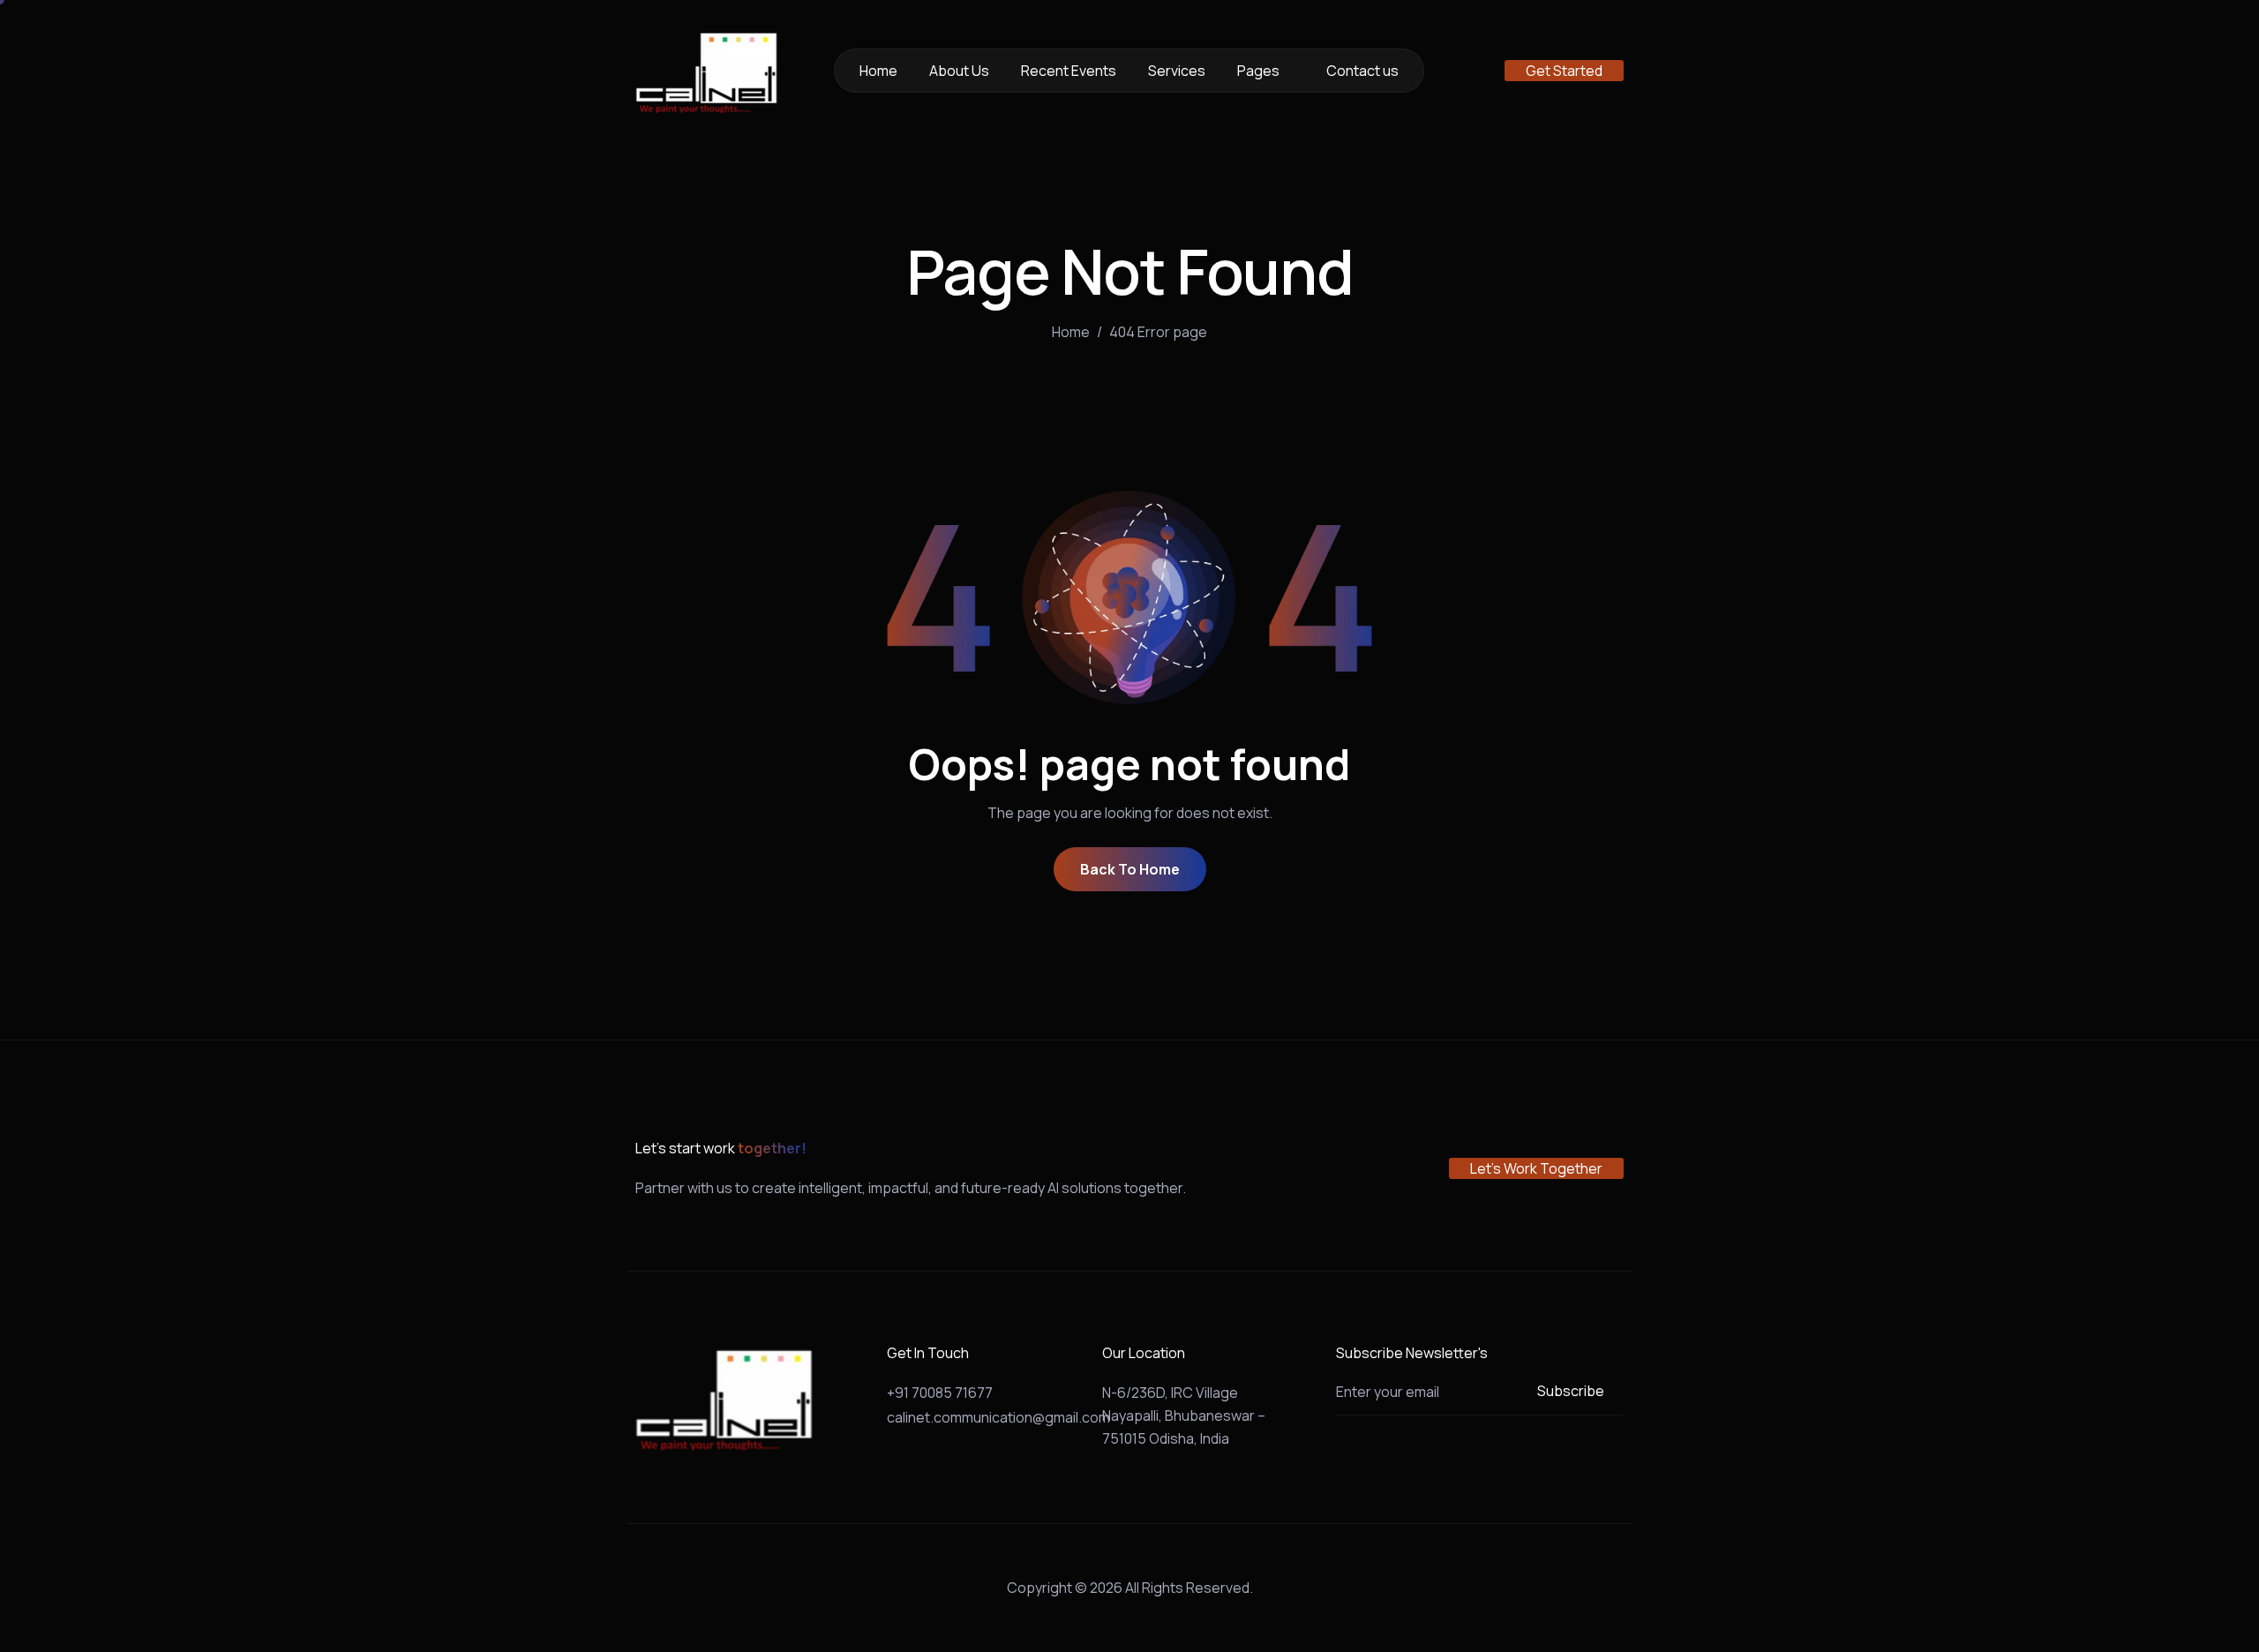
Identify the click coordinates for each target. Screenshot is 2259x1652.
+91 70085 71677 (940, 1393)
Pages (1258, 71)
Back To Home (1130, 869)
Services (1177, 71)
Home (878, 71)
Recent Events (1069, 71)
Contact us (1362, 71)
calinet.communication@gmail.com (998, 1417)
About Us (959, 71)
